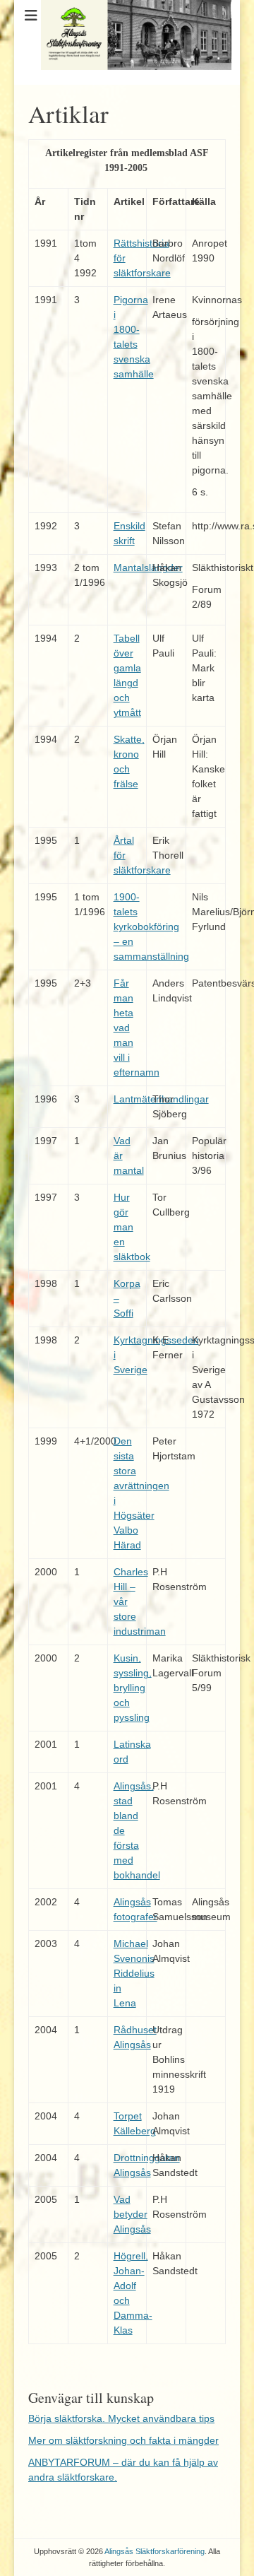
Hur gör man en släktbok (132, 1227)
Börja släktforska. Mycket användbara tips (121, 2418)
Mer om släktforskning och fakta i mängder (123, 2440)
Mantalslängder (148, 567)
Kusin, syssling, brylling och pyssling (133, 1688)
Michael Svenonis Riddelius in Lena (134, 1973)
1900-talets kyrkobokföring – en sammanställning (151, 927)
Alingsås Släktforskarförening (155, 2551)
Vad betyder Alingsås (132, 2214)
